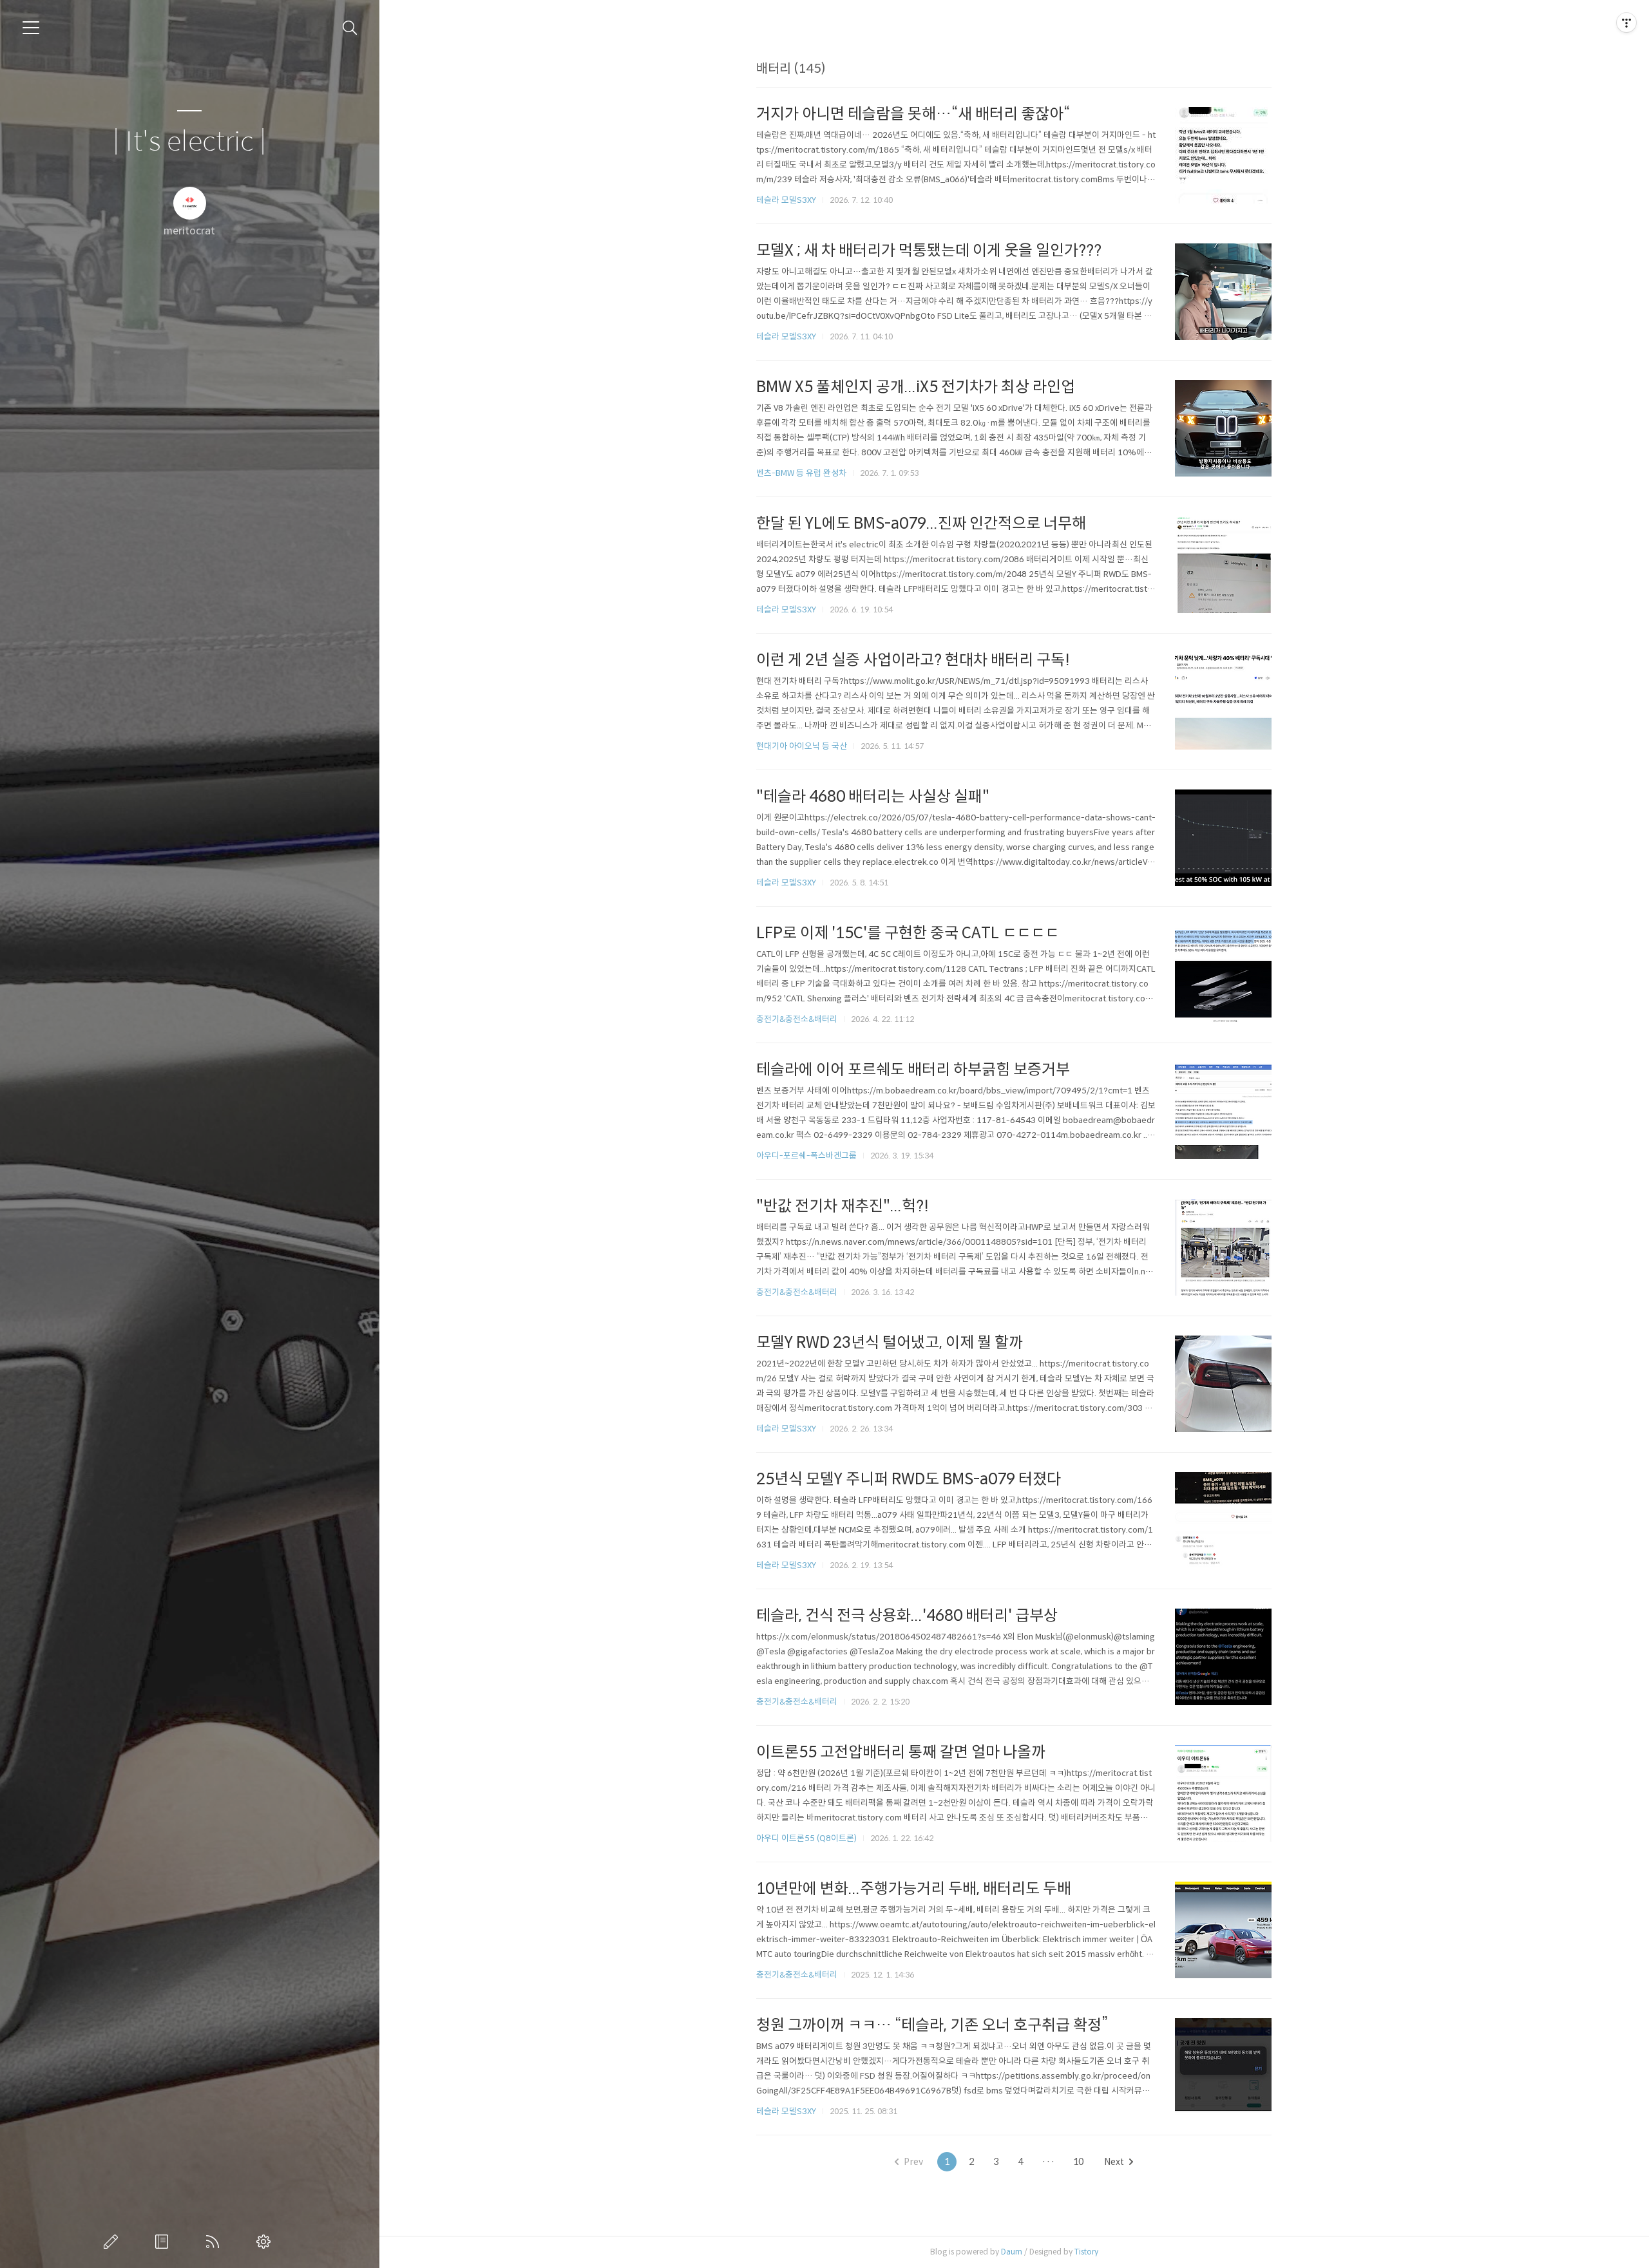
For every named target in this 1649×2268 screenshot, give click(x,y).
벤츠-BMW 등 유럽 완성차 (801, 473)
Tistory (1086, 2252)
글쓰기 (113, 2242)
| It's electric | (189, 142)
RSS (215, 2242)
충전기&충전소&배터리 (797, 1019)
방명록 (164, 2242)
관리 (266, 2242)
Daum (1012, 2252)
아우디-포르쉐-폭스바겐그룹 (806, 1156)
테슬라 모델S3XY (786, 200)
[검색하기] (350, 28)
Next (1114, 2162)
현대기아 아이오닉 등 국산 (802, 746)
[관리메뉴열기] (1626, 23)
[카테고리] (31, 28)
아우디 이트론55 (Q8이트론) (806, 1838)
